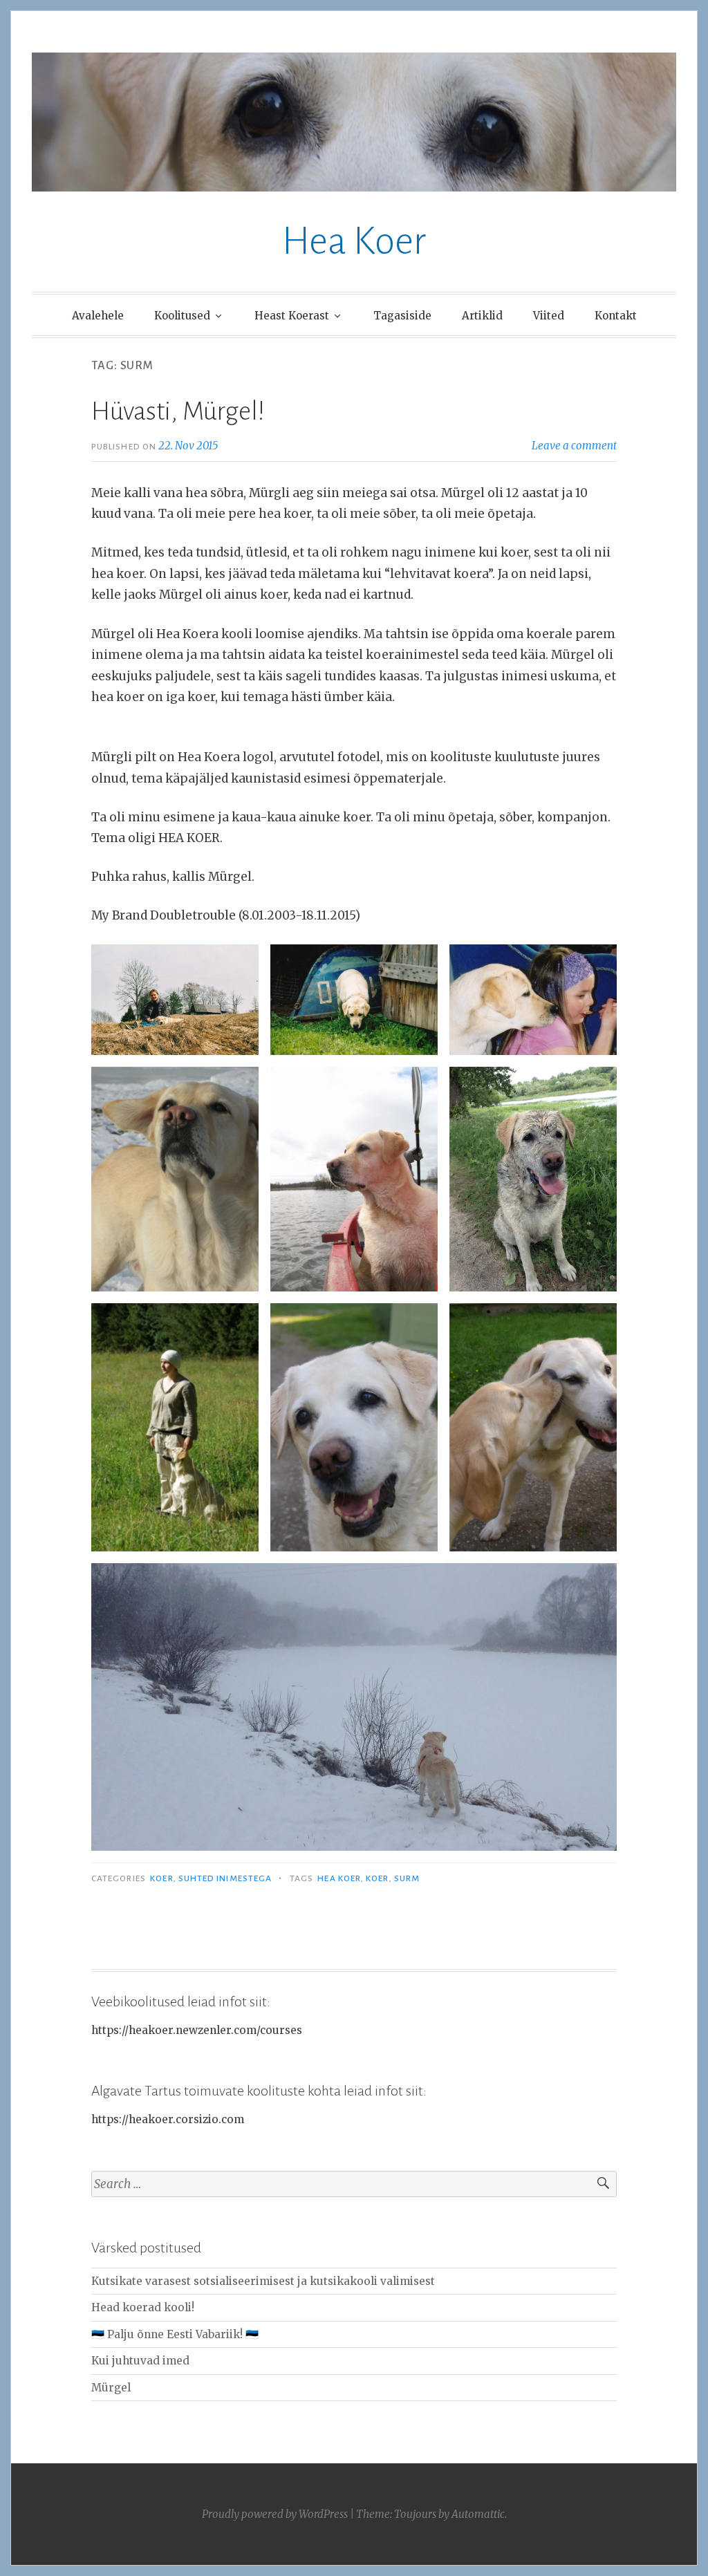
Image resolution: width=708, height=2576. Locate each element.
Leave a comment (574, 446)
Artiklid (482, 316)
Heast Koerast (292, 316)
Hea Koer (354, 241)
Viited (549, 316)
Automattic (478, 2514)
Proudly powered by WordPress (275, 2514)
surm (407, 1878)
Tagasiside (402, 316)
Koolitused (182, 316)
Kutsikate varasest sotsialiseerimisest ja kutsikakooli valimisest (263, 2281)
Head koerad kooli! (143, 2307)
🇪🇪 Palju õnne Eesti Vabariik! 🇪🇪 (175, 2334)
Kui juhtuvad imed (140, 2361)
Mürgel (111, 2388)
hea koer (339, 1878)
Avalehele (98, 316)
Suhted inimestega (225, 1878)
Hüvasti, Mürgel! (178, 411)
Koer (161, 1878)
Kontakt (616, 316)
